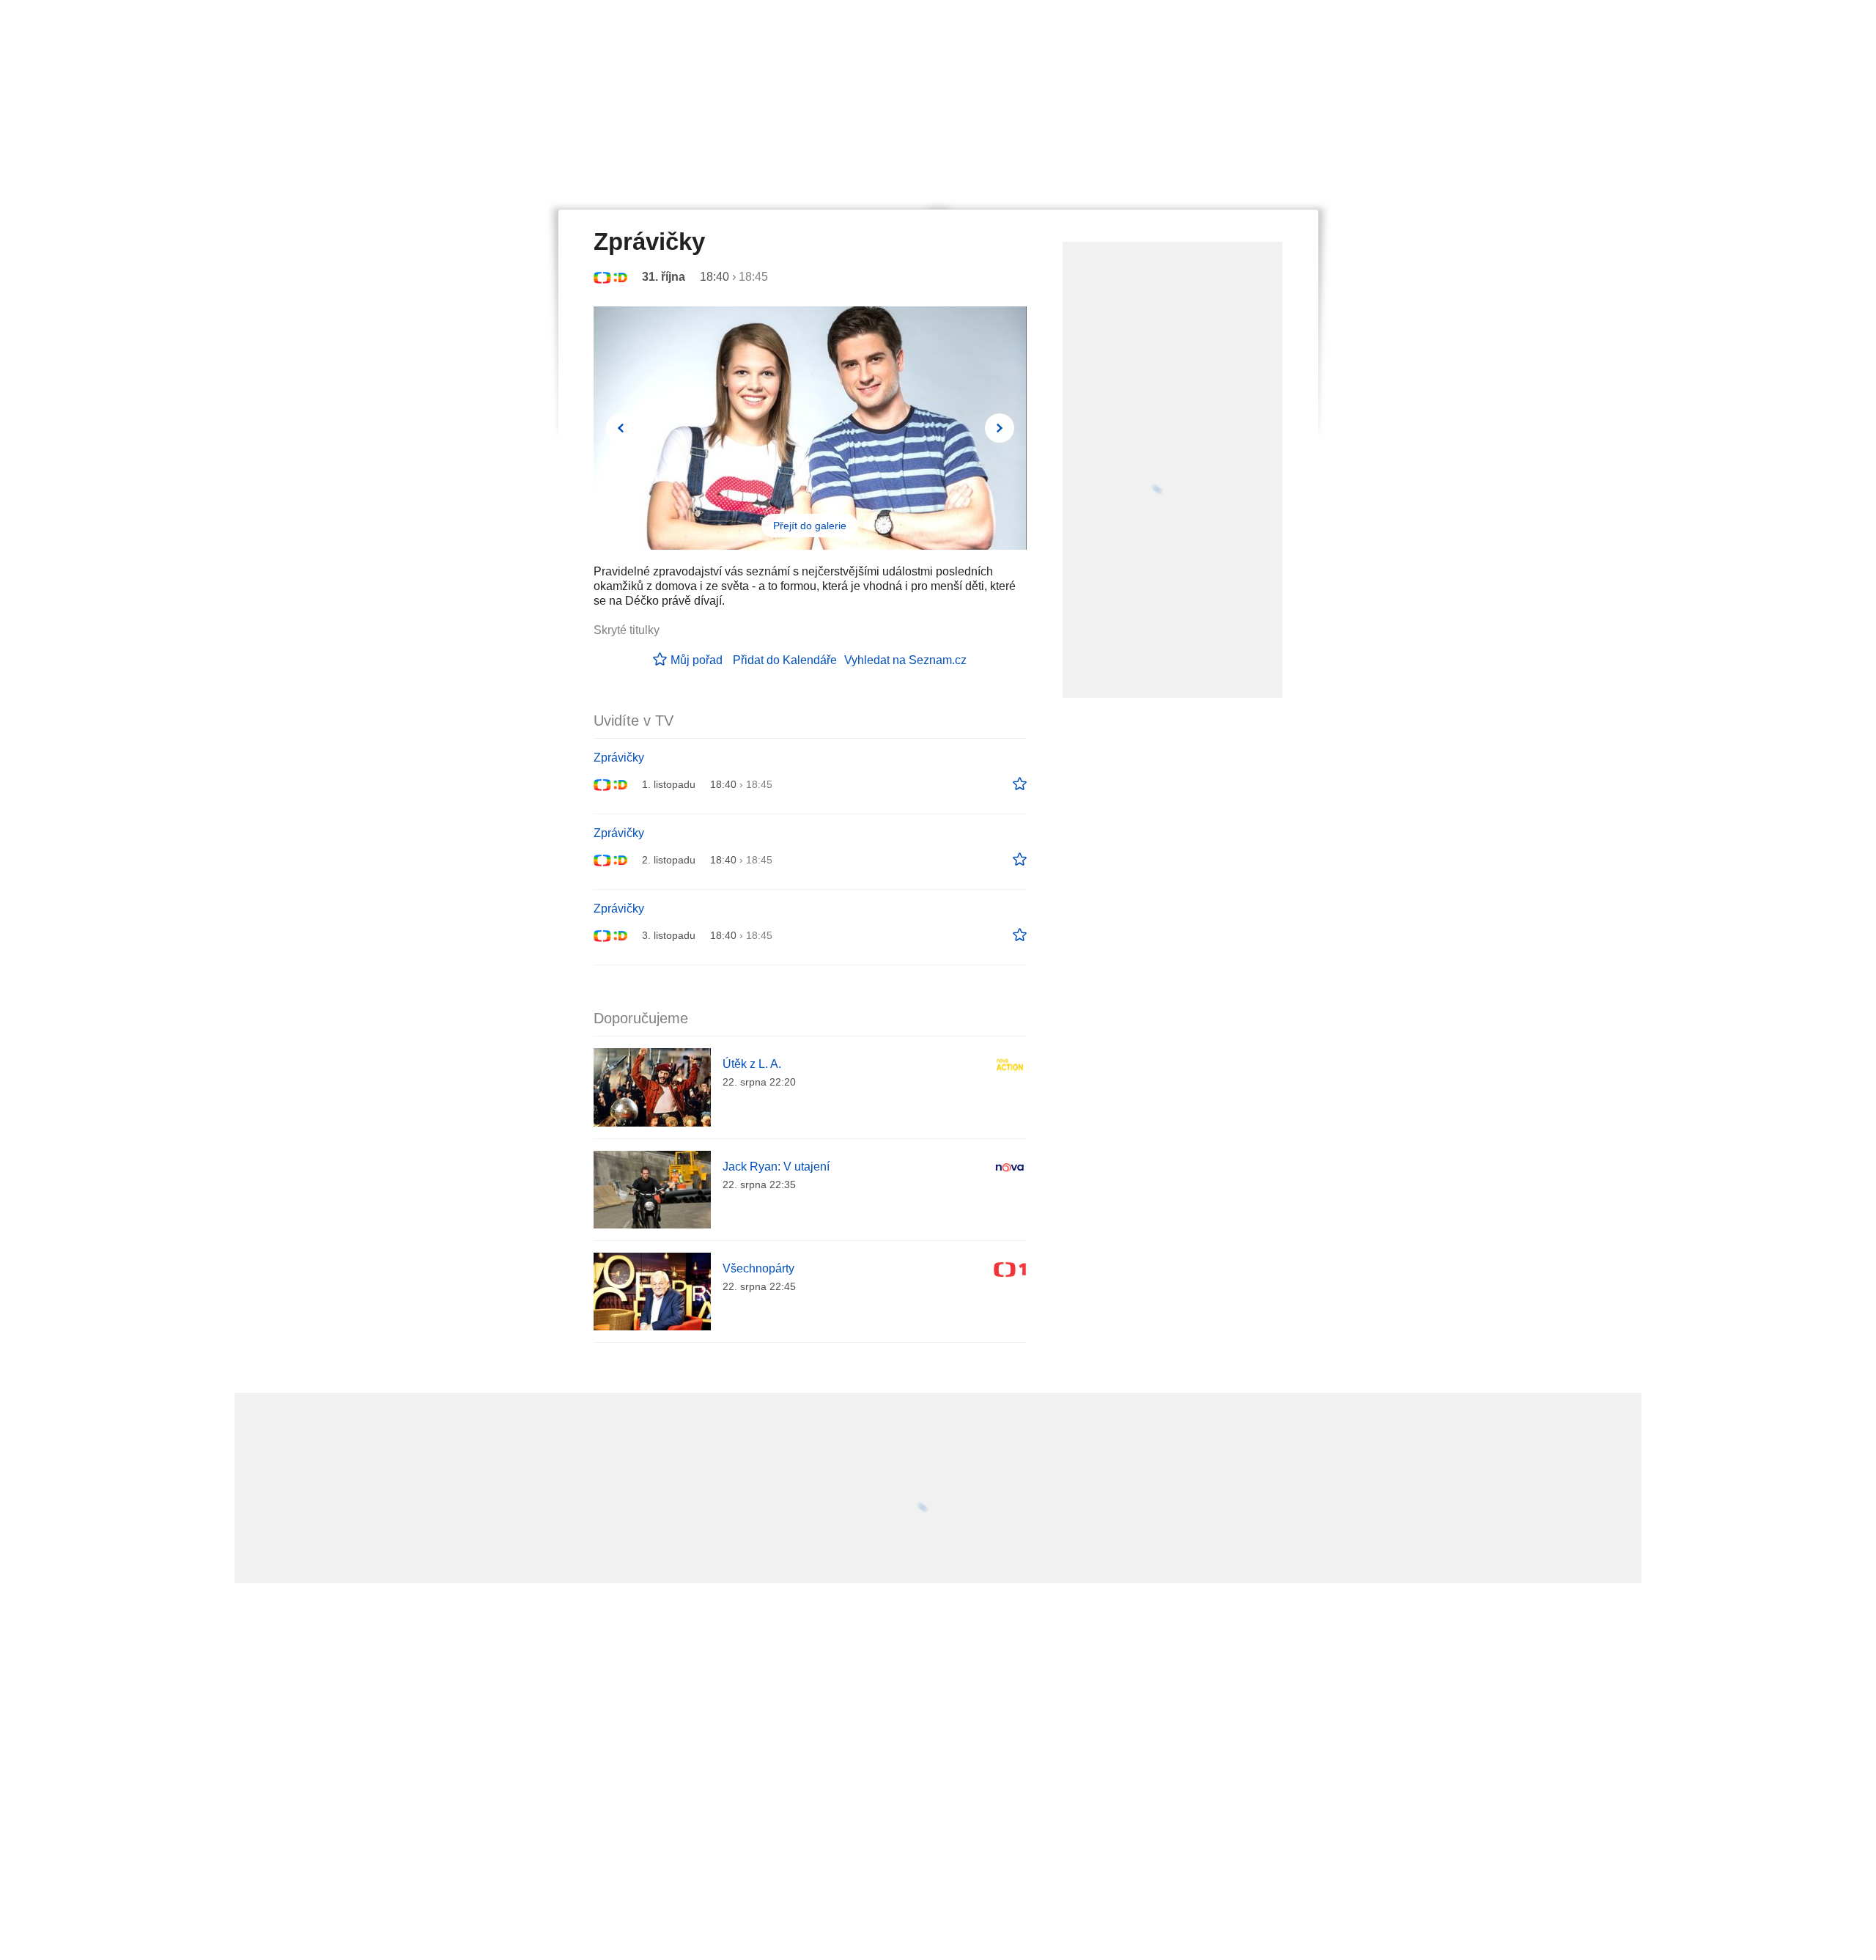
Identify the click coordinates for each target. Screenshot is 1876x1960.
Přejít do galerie (810, 526)
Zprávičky (619, 758)
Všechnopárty (758, 1268)
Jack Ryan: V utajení (776, 1167)
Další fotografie (1000, 428)
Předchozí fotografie (621, 428)
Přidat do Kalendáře (785, 660)
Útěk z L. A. (752, 1064)
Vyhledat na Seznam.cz (905, 660)
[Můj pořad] (1020, 784)
